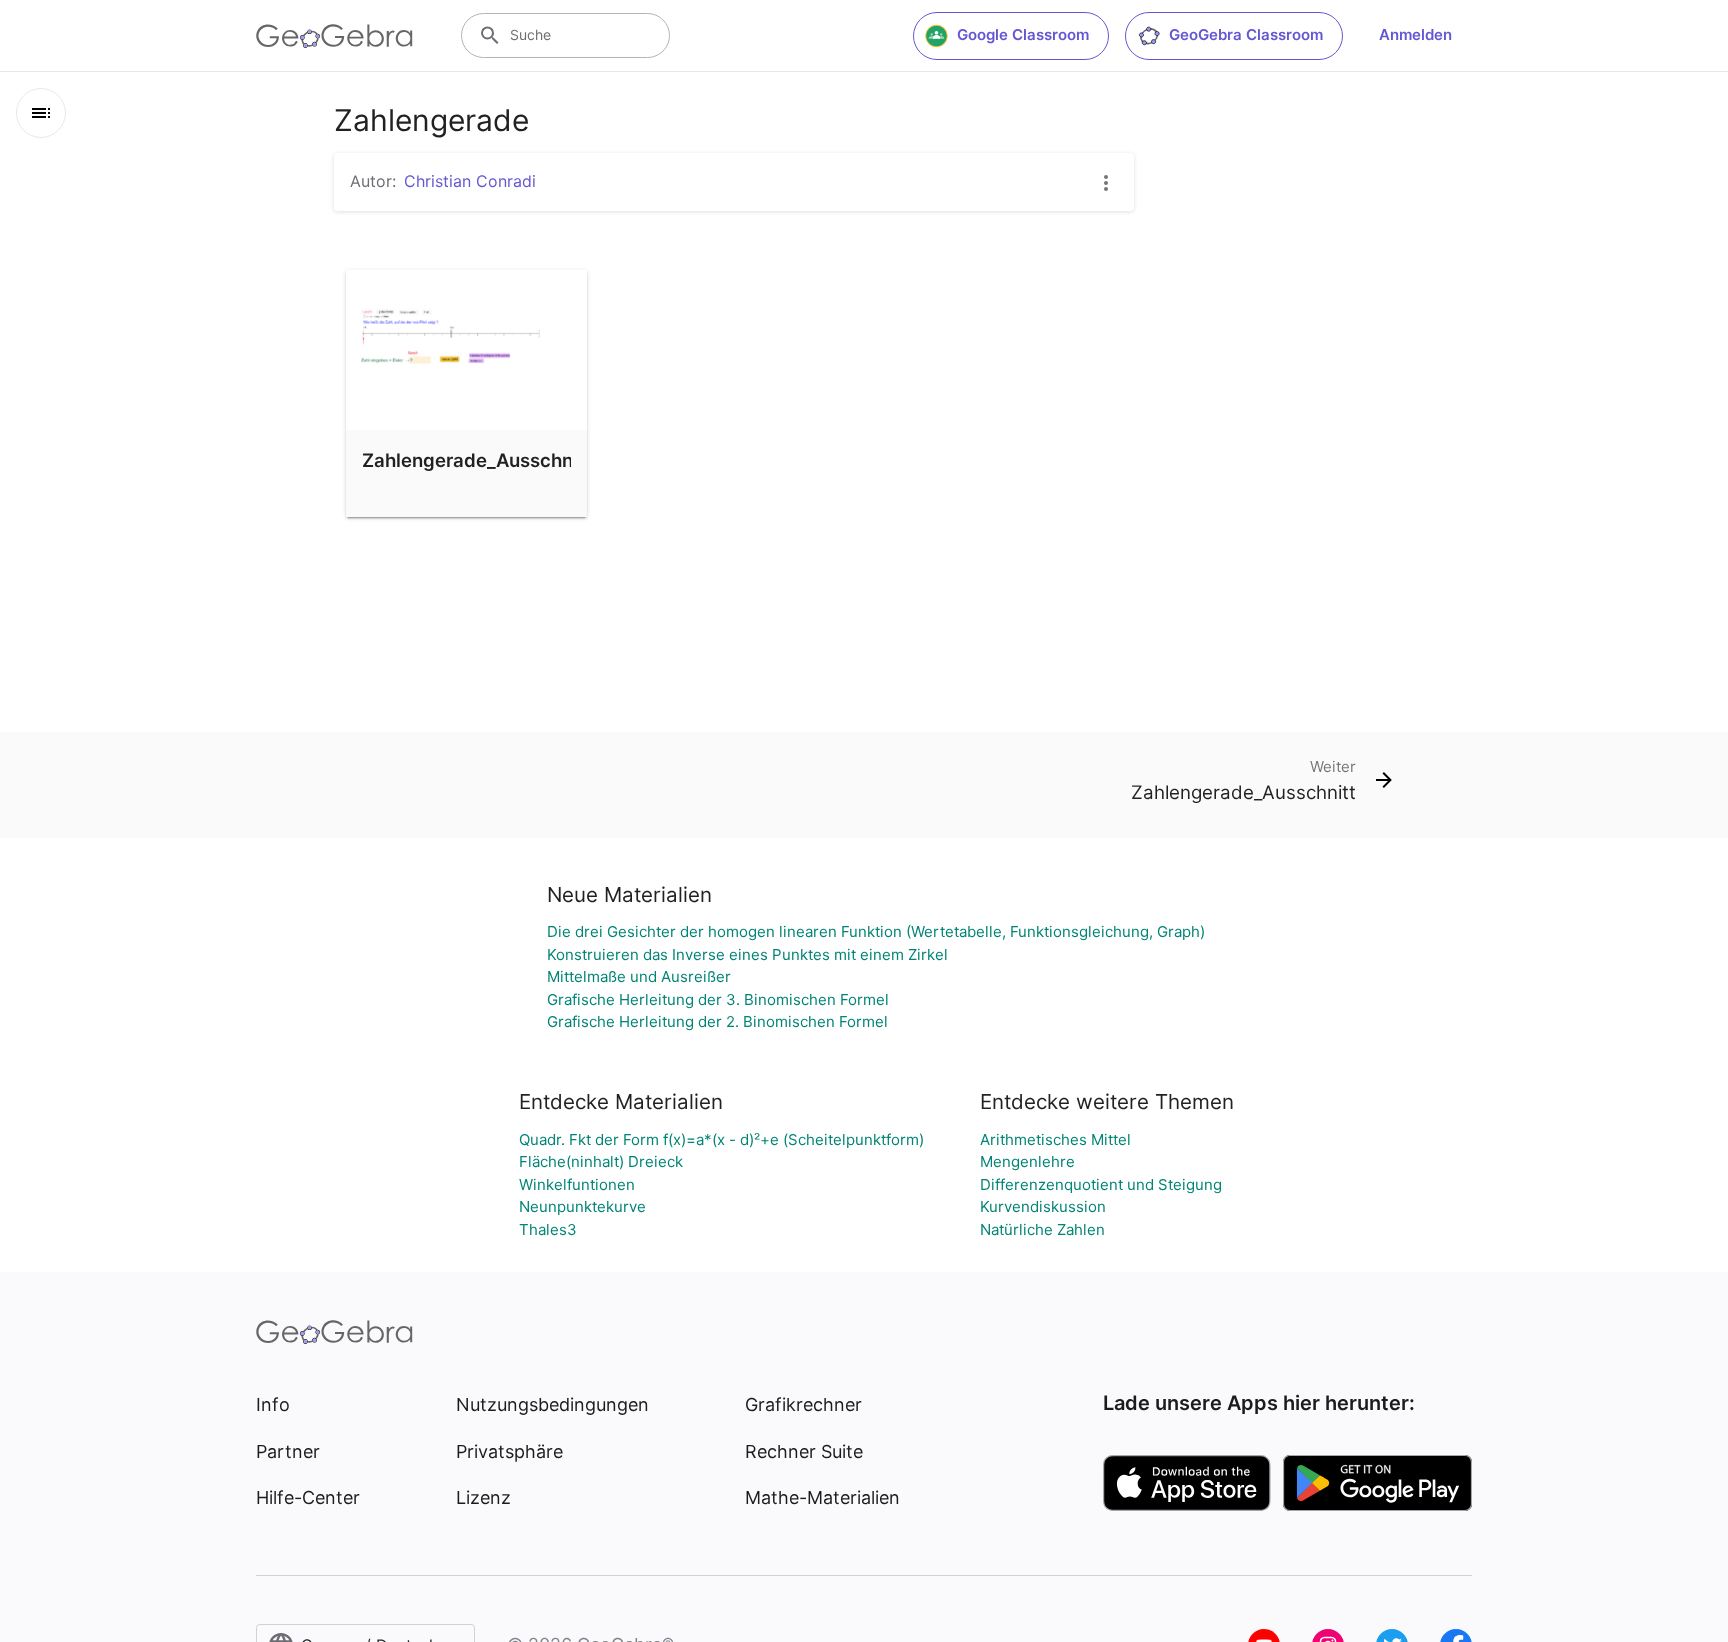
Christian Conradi (470, 181)
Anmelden (1415, 34)
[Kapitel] (41, 113)
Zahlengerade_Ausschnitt (477, 460)
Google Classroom (1023, 34)
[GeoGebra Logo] (334, 36)
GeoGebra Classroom (1246, 34)
